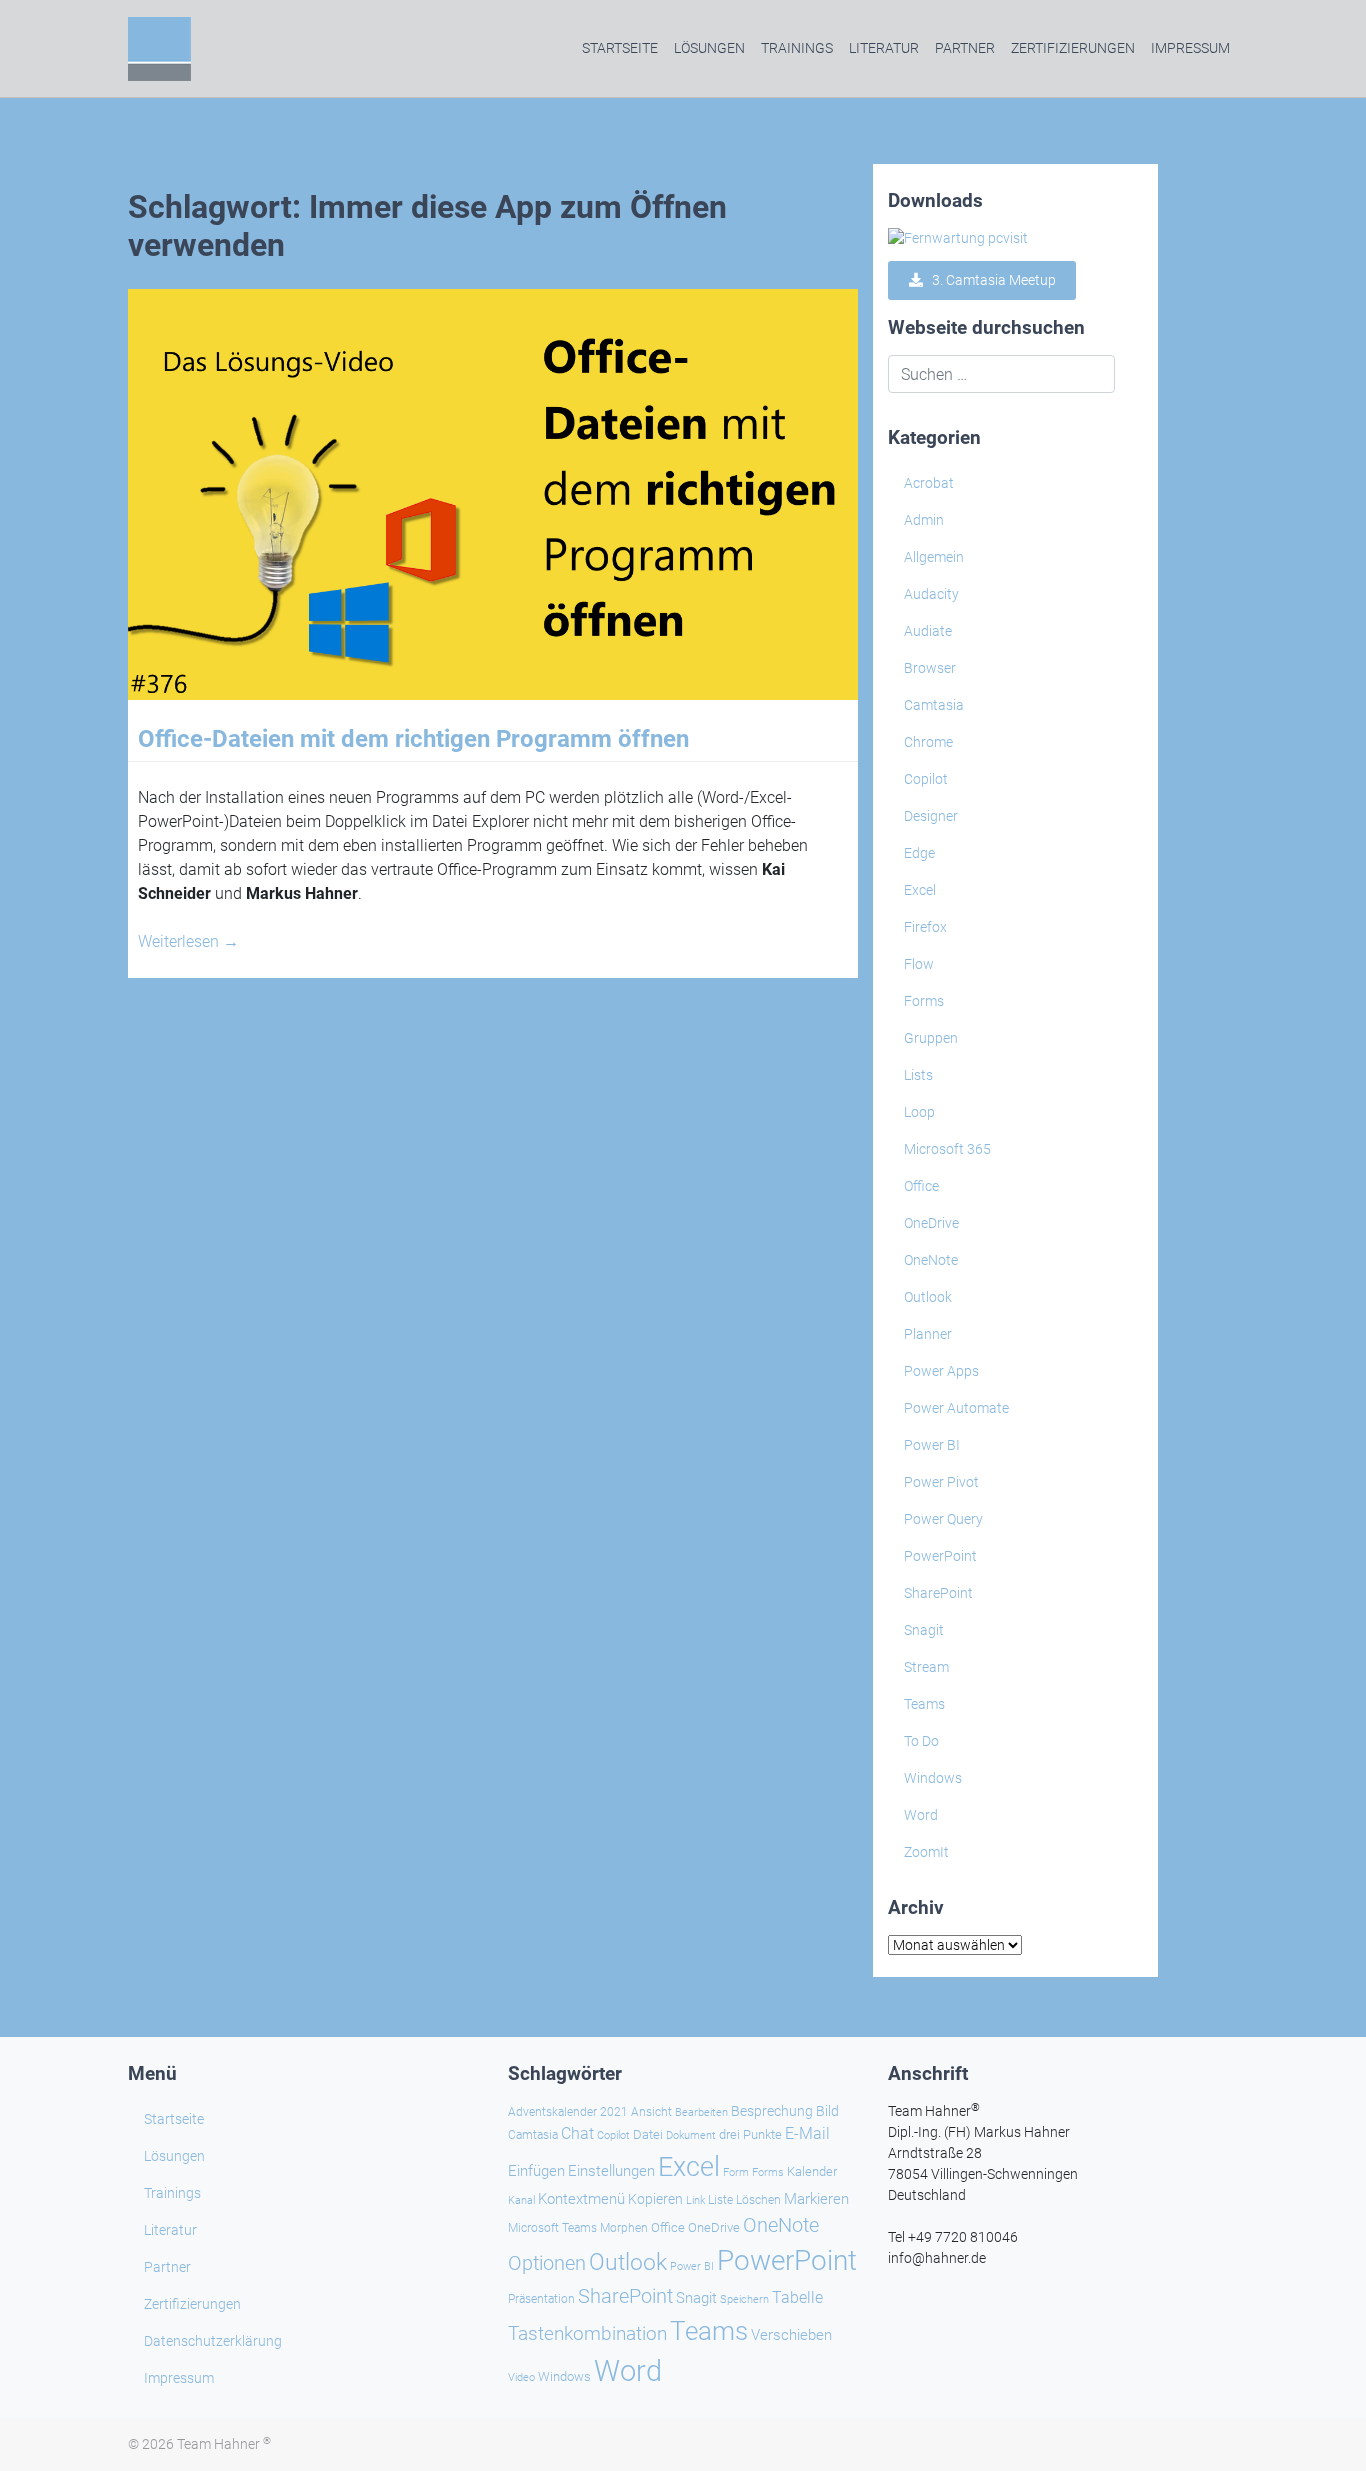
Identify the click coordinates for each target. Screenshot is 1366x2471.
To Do (921, 1741)
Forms (924, 1001)
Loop (919, 1112)
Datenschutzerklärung (213, 2341)
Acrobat (929, 483)
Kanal (521, 2200)
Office (921, 1186)
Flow (919, 964)
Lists (918, 1075)
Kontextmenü (581, 2199)
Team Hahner (224, 2444)
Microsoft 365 (947, 1149)
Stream (926, 1667)
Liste (720, 2200)
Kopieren (655, 2199)
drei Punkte (750, 2134)
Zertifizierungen (1073, 48)
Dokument (691, 2135)
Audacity (931, 594)
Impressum (1190, 48)
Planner (928, 1334)
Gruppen (931, 1038)
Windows (933, 1778)
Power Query (943, 1519)
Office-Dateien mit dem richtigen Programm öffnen (413, 739)
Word (921, 1815)
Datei (648, 2134)
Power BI (932, 1445)
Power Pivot (941, 1482)
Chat (577, 2134)
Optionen (547, 2263)
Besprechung (772, 2111)
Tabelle (797, 2298)
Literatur (884, 48)
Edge (919, 853)
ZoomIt (926, 1852)
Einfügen (536, 2171)
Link (695, 2200)
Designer (931, 816)
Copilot (926, 779)
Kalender (812, 2171)
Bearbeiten (701, 2112)
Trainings (797, 48)
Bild (827, 2111)
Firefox (925, 927)
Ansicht (651, 2112)
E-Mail (807, 2133)
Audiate (928, 631)
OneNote (931, 1260)
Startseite (620, 48)
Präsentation (541, 2299)
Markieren (816, 2199)
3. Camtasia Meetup (989, 280)
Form (736, 2172)
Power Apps (941, 1371)
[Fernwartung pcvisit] (958, 238)
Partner (965, 48)
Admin (924, 520)
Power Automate (956, 1408)
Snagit (924, 1630)
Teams (924, 1704)
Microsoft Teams (552, 2228)
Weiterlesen (188, 941)
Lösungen (709, 48)
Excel (920, 890)
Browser (930, 668)
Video (521, 2377)
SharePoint (938, 1593)
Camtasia (934, 705)
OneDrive (931, 1223)
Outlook (928, 1297)
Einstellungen (611, 2171)
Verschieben (791, 2335)
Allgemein (934, 557)
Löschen (758, 2200)
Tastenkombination (587, 2333)
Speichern (744, 2299)
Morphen (624, 2228)
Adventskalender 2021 (568, 2112)
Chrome (928, 742)
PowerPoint (940, 1556)
